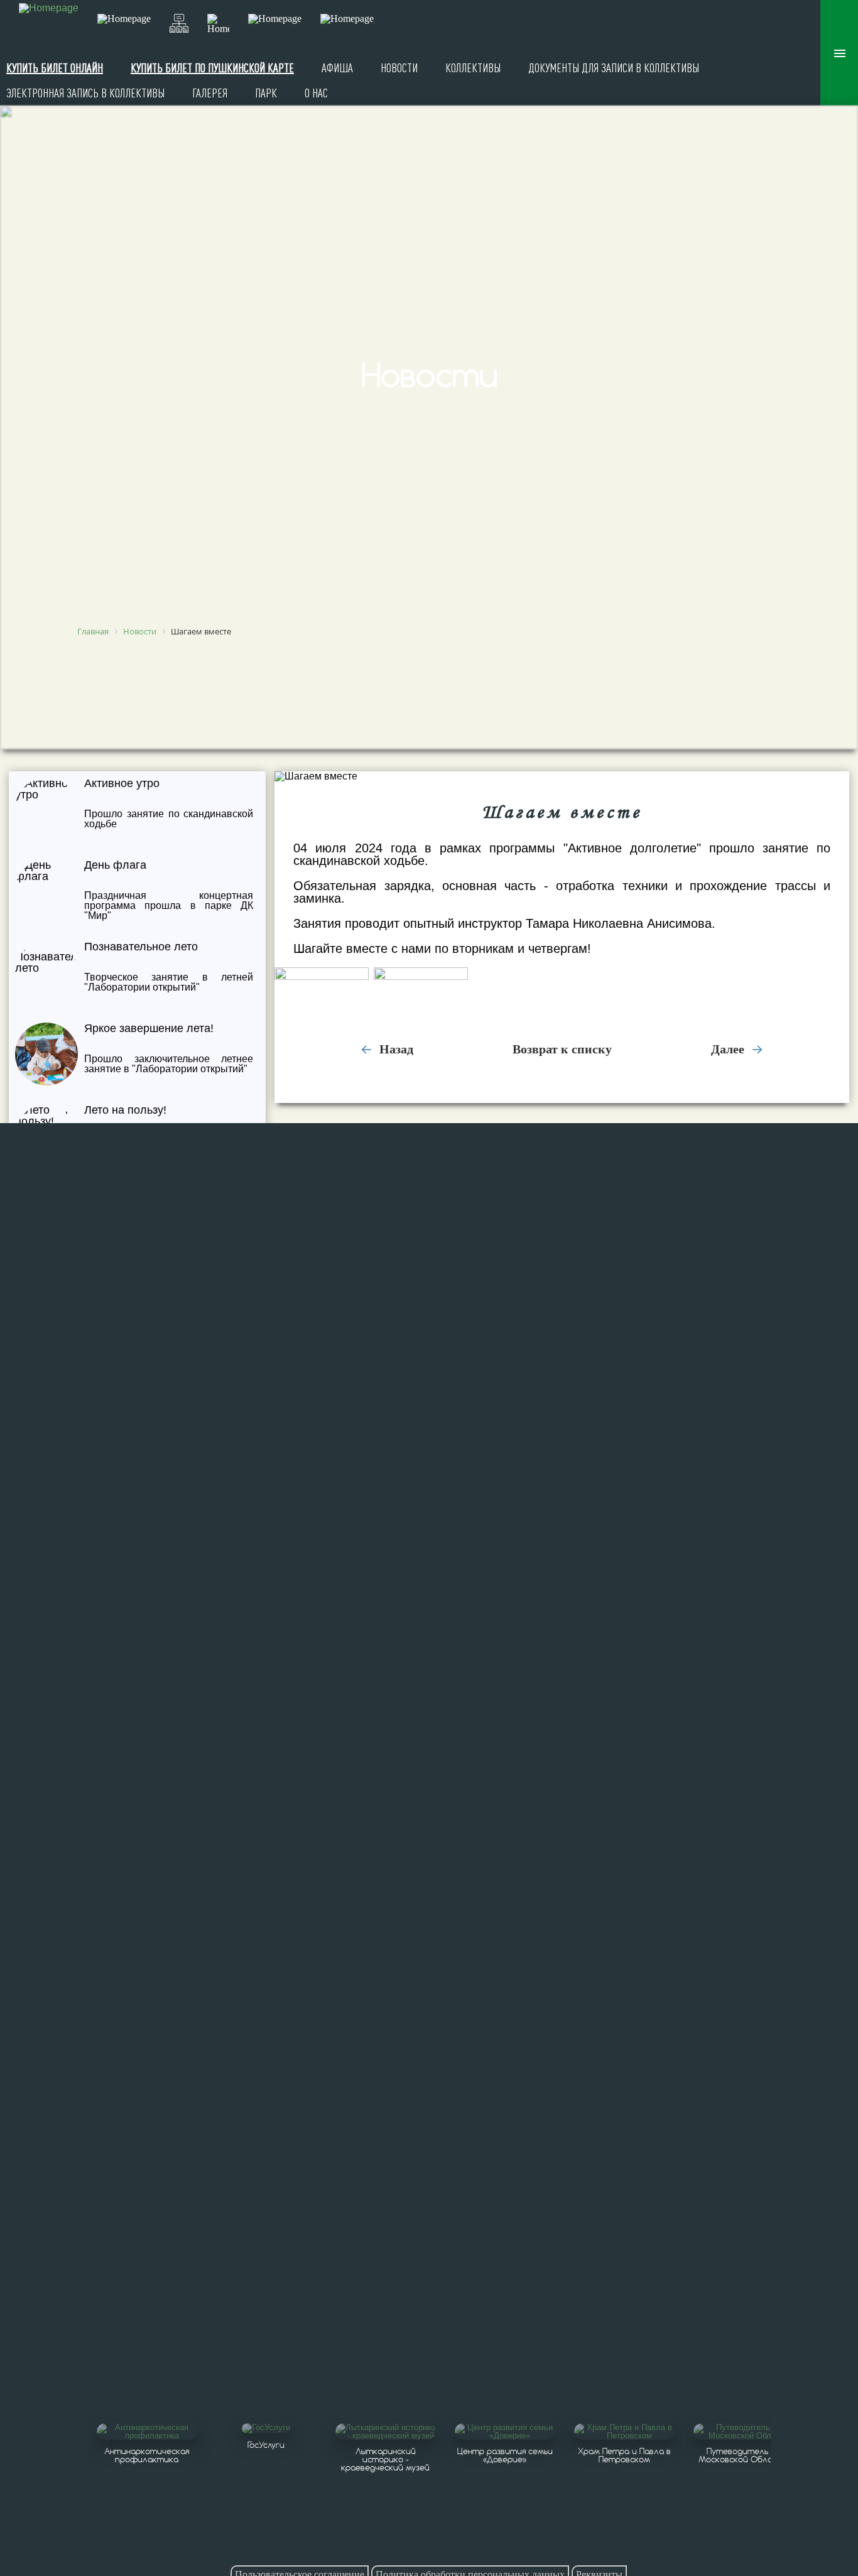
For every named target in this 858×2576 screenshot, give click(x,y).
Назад (395, 1049)
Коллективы (473, 68)
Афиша (337, 68)
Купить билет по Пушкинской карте (212, 68)
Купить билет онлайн (55, 68)
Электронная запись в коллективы (85, 93)
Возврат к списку (562, 1049)
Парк (266, 93)
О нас (316, 93)
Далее (729, 1049)
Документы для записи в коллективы (614, 68)
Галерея (210, 93)
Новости (399, 68)
